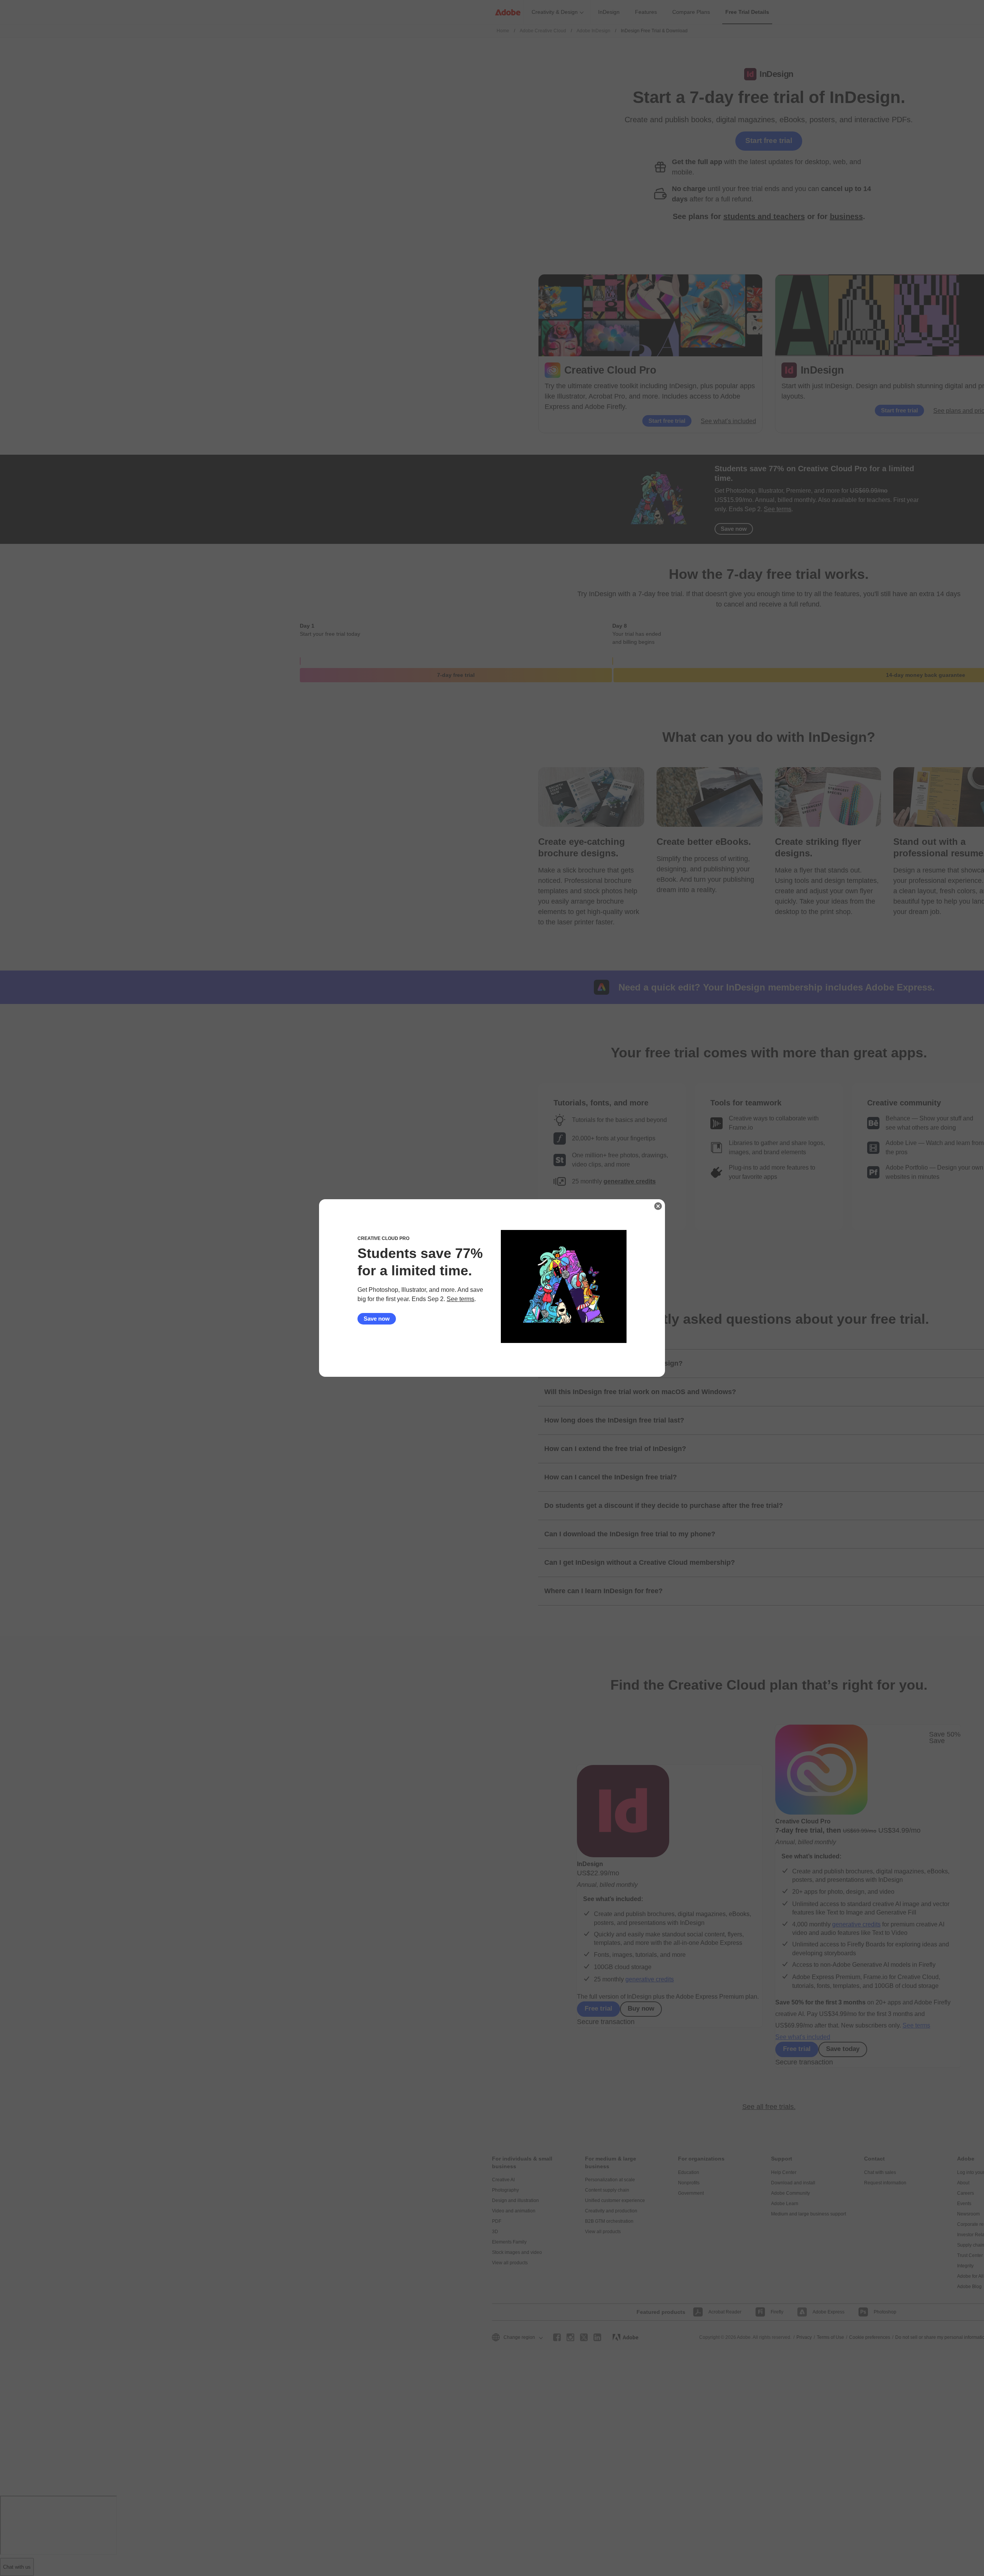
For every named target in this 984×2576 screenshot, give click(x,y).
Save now (377, 1319)
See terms (460, 1299)
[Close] (658, 1206)
